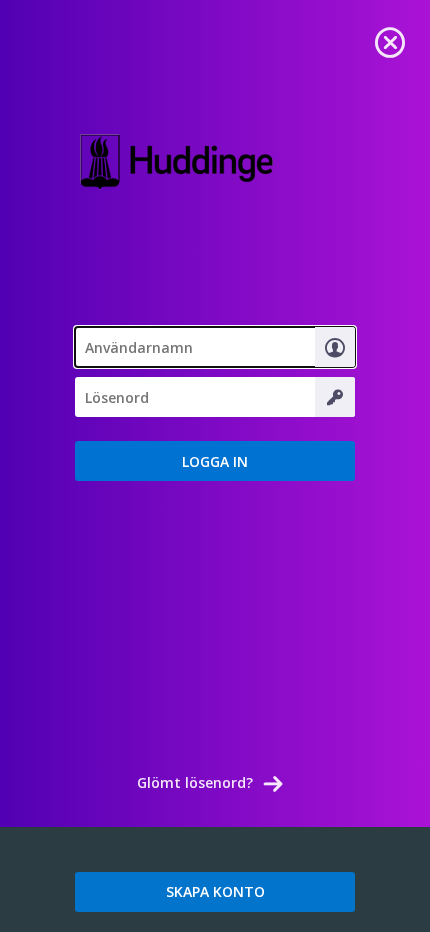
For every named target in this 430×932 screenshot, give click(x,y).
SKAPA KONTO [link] (215, 891)
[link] (390, 40)
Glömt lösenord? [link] (195, 782)
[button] (215, 461)
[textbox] (215, 347)
